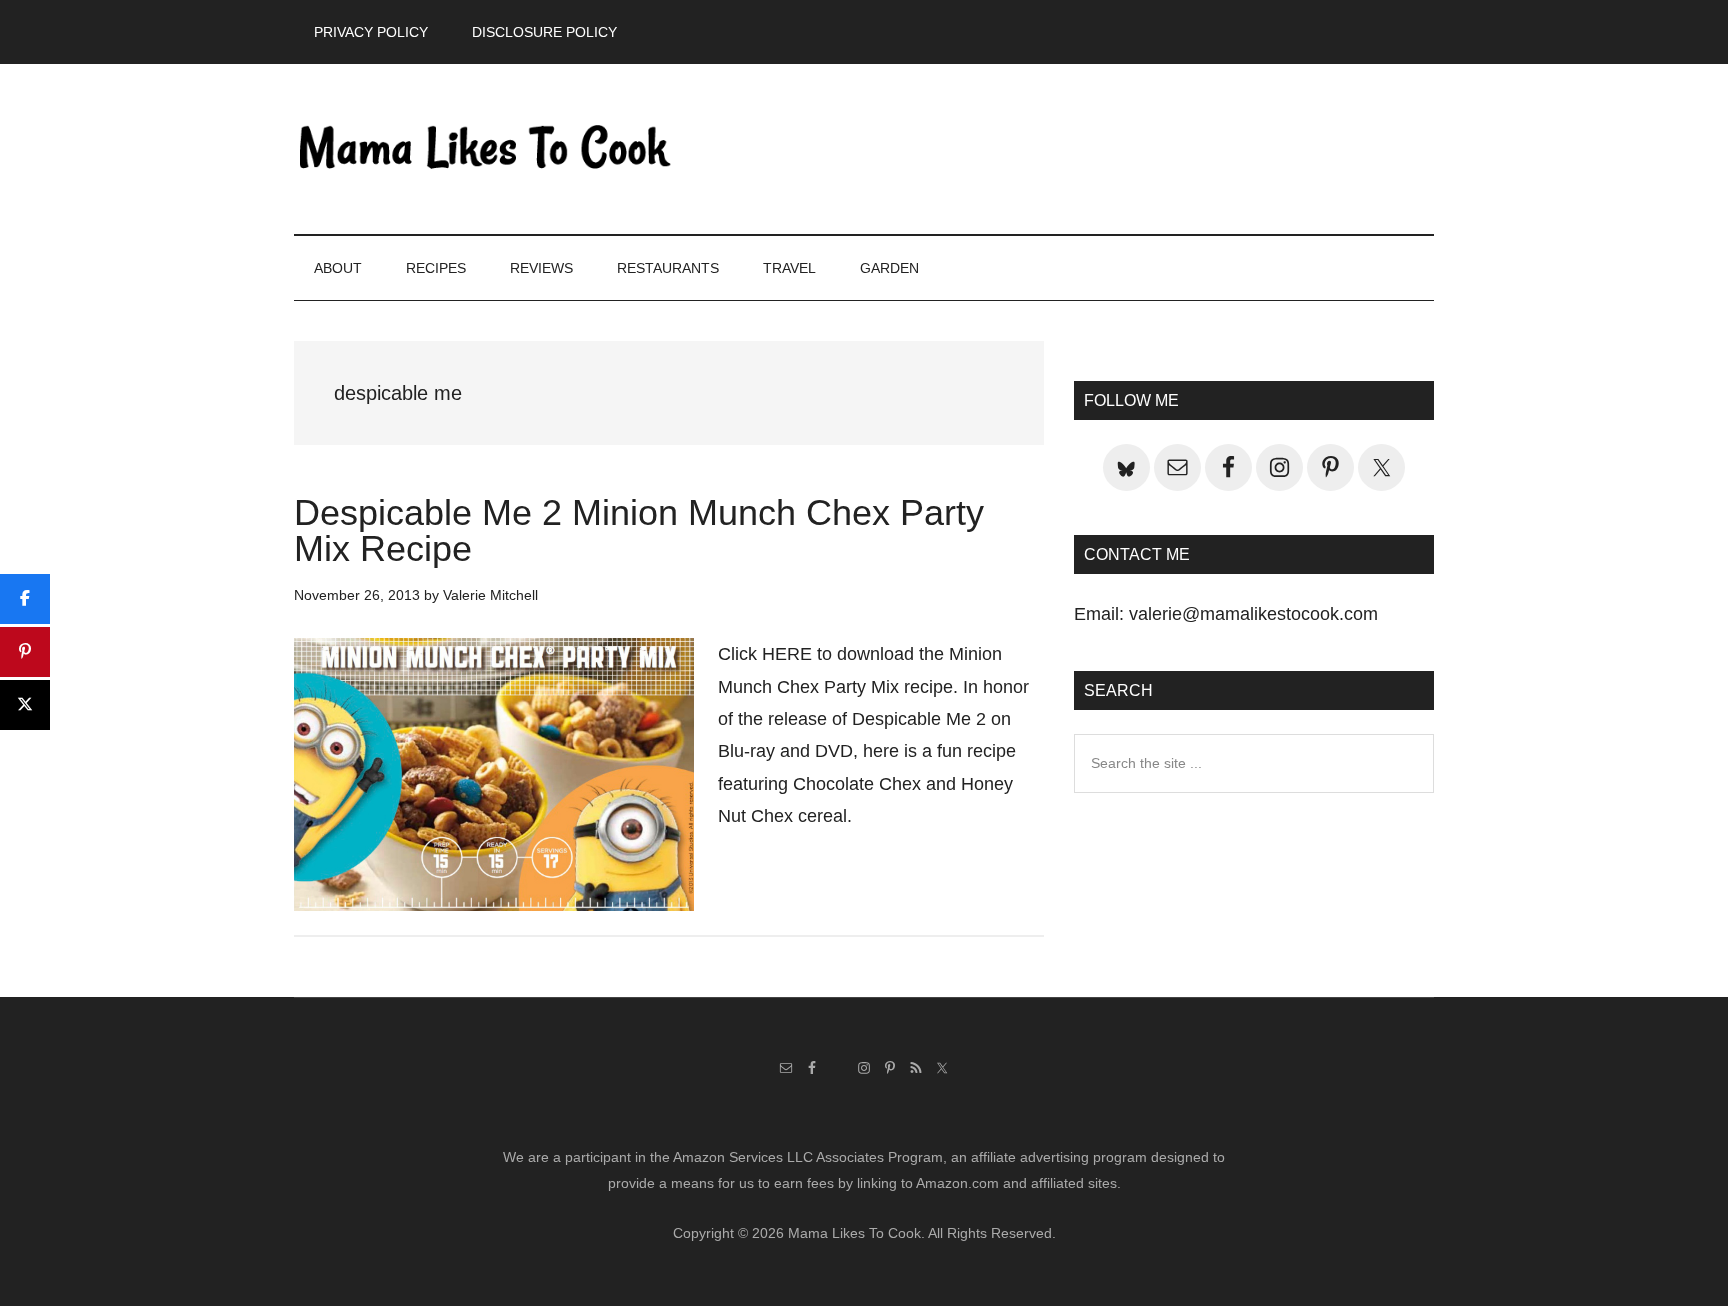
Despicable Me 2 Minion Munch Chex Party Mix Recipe (639, 530)
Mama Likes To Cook (484, 149)
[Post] (25, 705)
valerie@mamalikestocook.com (1253, 614)
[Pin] (25, 652)
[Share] (25, 599)
